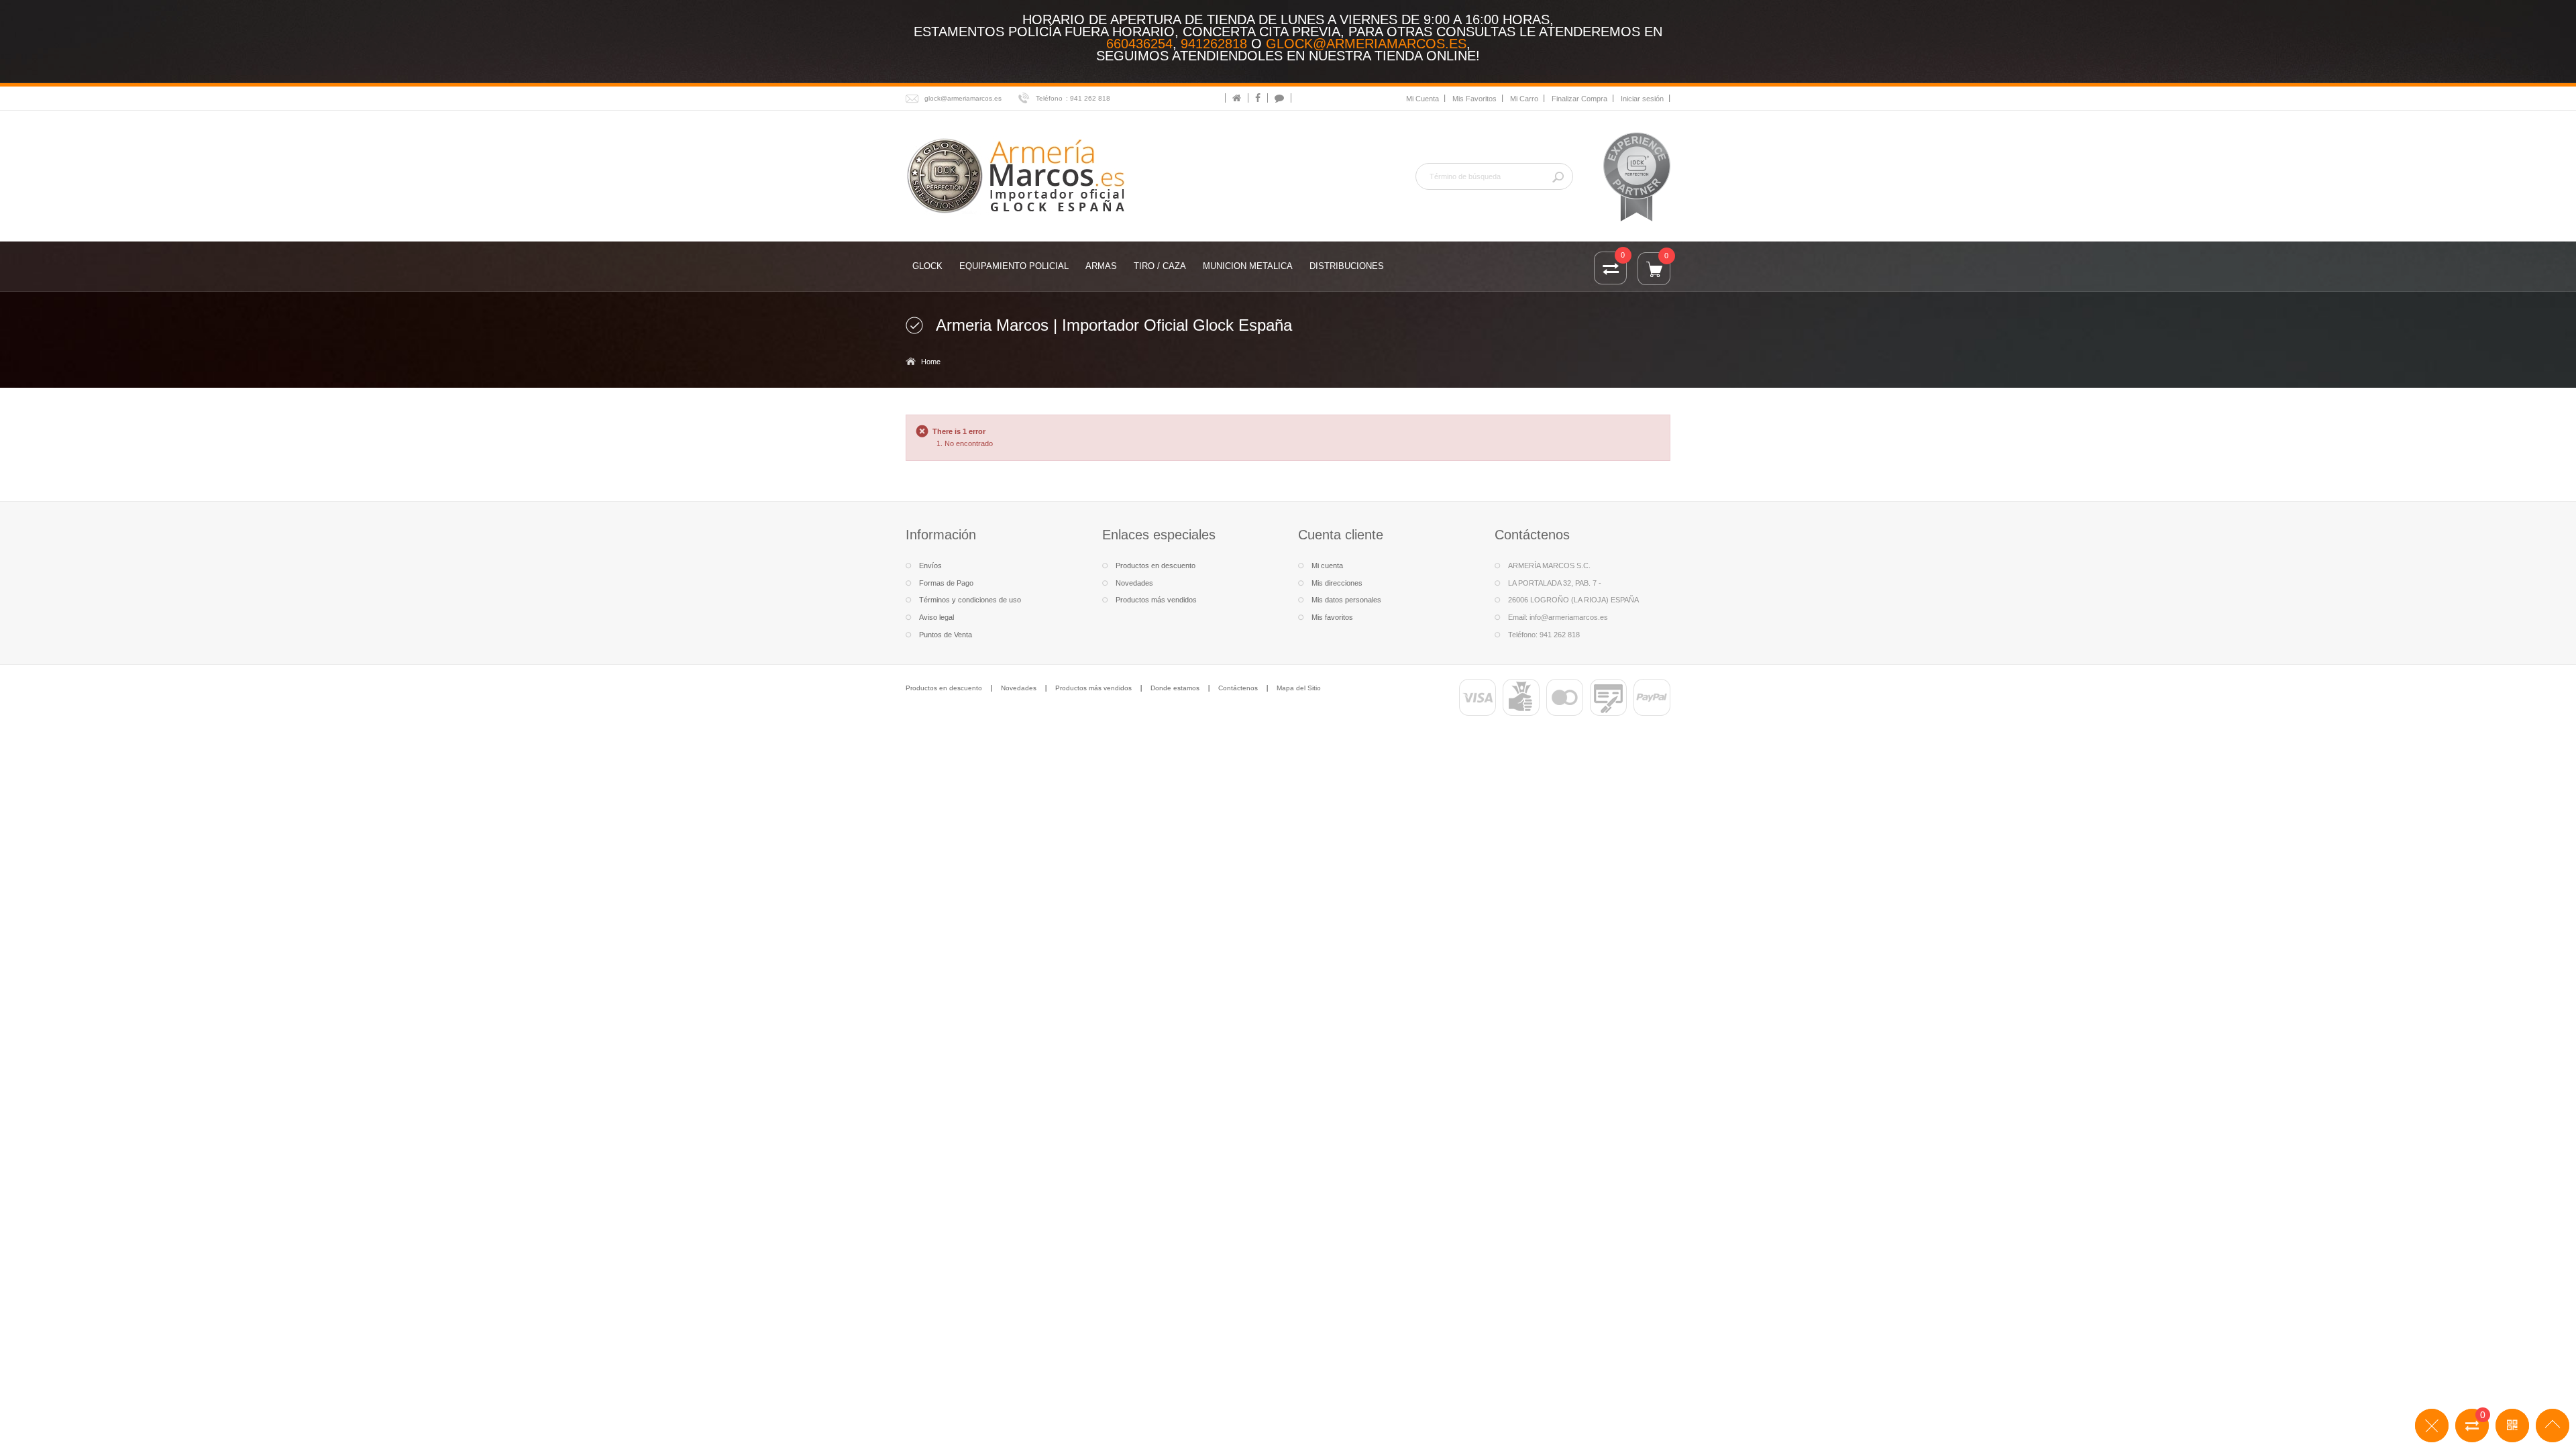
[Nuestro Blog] (1279, 98)
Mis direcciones (1337, 583)
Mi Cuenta (1423, 99)
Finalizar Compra (1579, 99)
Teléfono (1049, 98)
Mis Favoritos (1474, 99)
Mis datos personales (1346, 600)
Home (931, 362)
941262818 (1214, 44)
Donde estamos (1175, 688)
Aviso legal (936, 617)
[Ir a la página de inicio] (1237, 98)
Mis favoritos (1332, 617)
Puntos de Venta (946, 635)
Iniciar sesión (1642, 99)
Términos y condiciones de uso (970, 600)
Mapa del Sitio (1299, 688)
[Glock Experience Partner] (1637, 176)
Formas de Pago (946, 583)
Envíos (930, 566)
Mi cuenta (1327, 566)
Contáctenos (1238, 688)
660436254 (1139, 44)
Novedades (1134, 583)
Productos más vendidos (1156, 600)
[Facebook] (1258, 98)
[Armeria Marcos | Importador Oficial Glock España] (1018, 175)
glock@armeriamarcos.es (1366, 44)
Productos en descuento (1156, 566)
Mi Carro (1524, 99)
